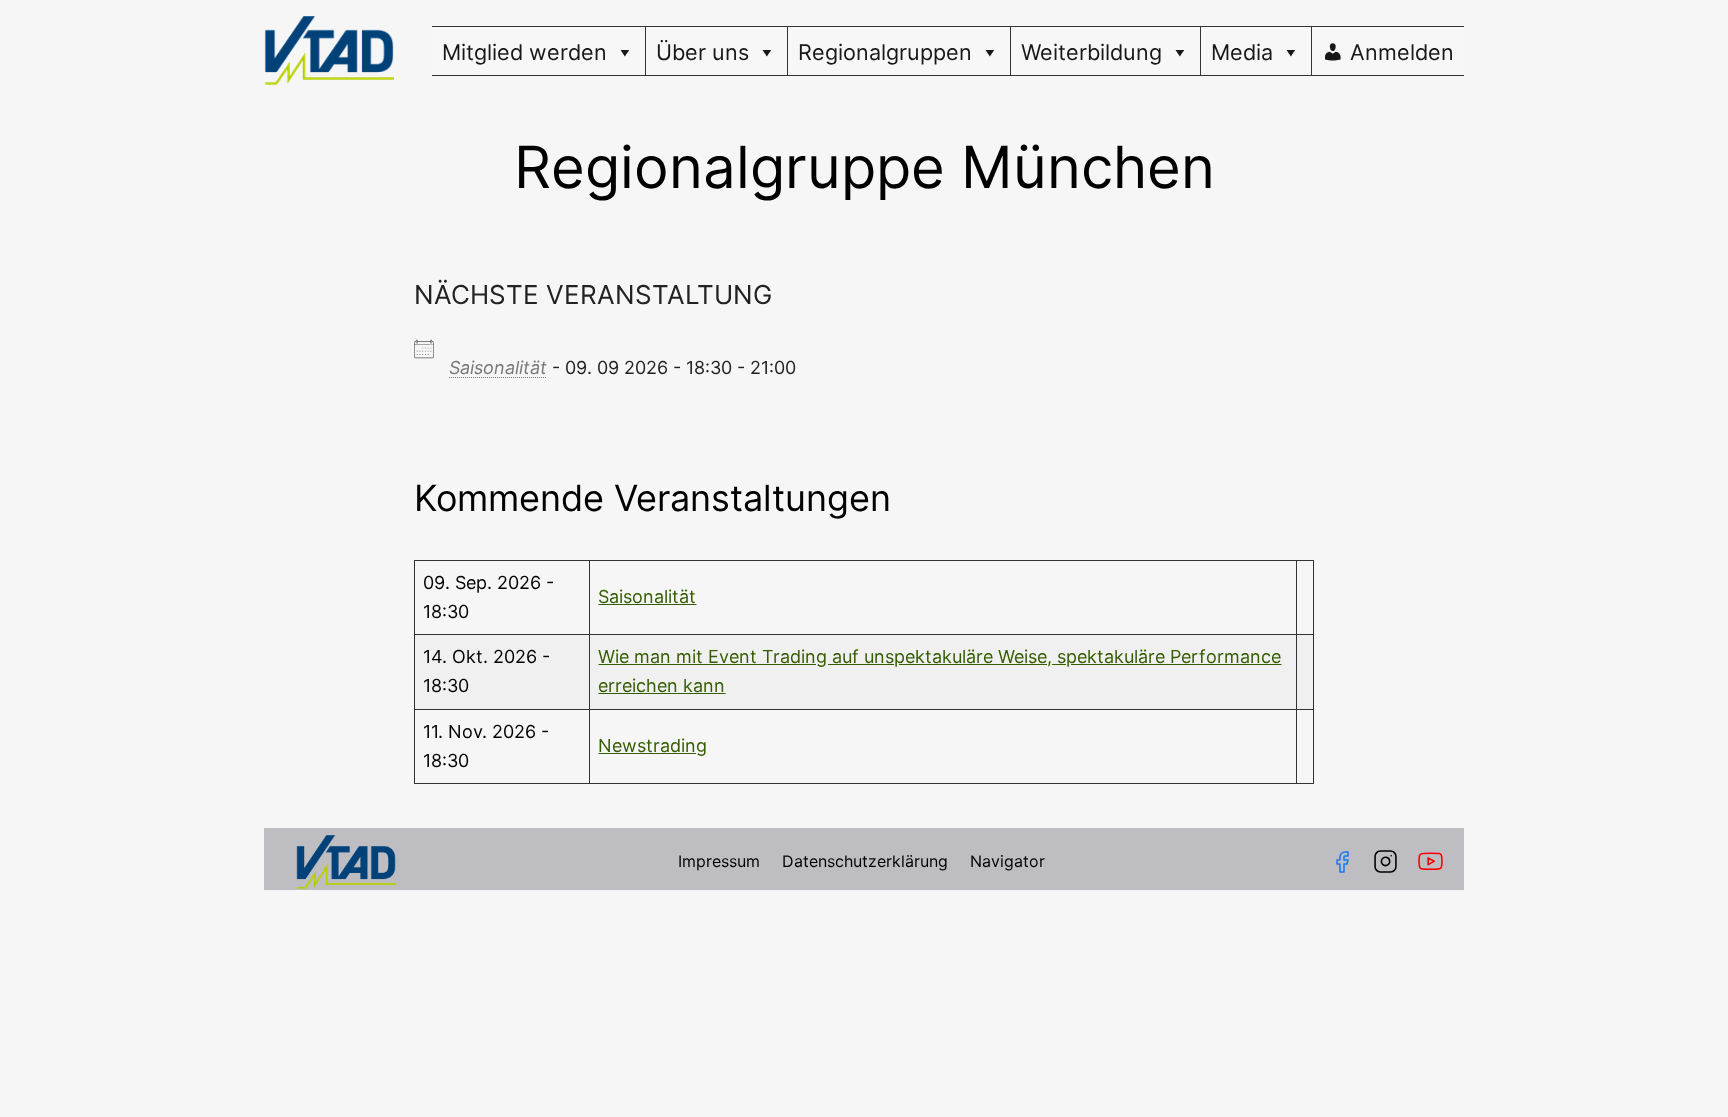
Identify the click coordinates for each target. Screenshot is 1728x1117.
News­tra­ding (652, 745)
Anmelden (1402, 52)
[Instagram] (1385, 861)
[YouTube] (1434, 861)
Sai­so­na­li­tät (498, 367)
